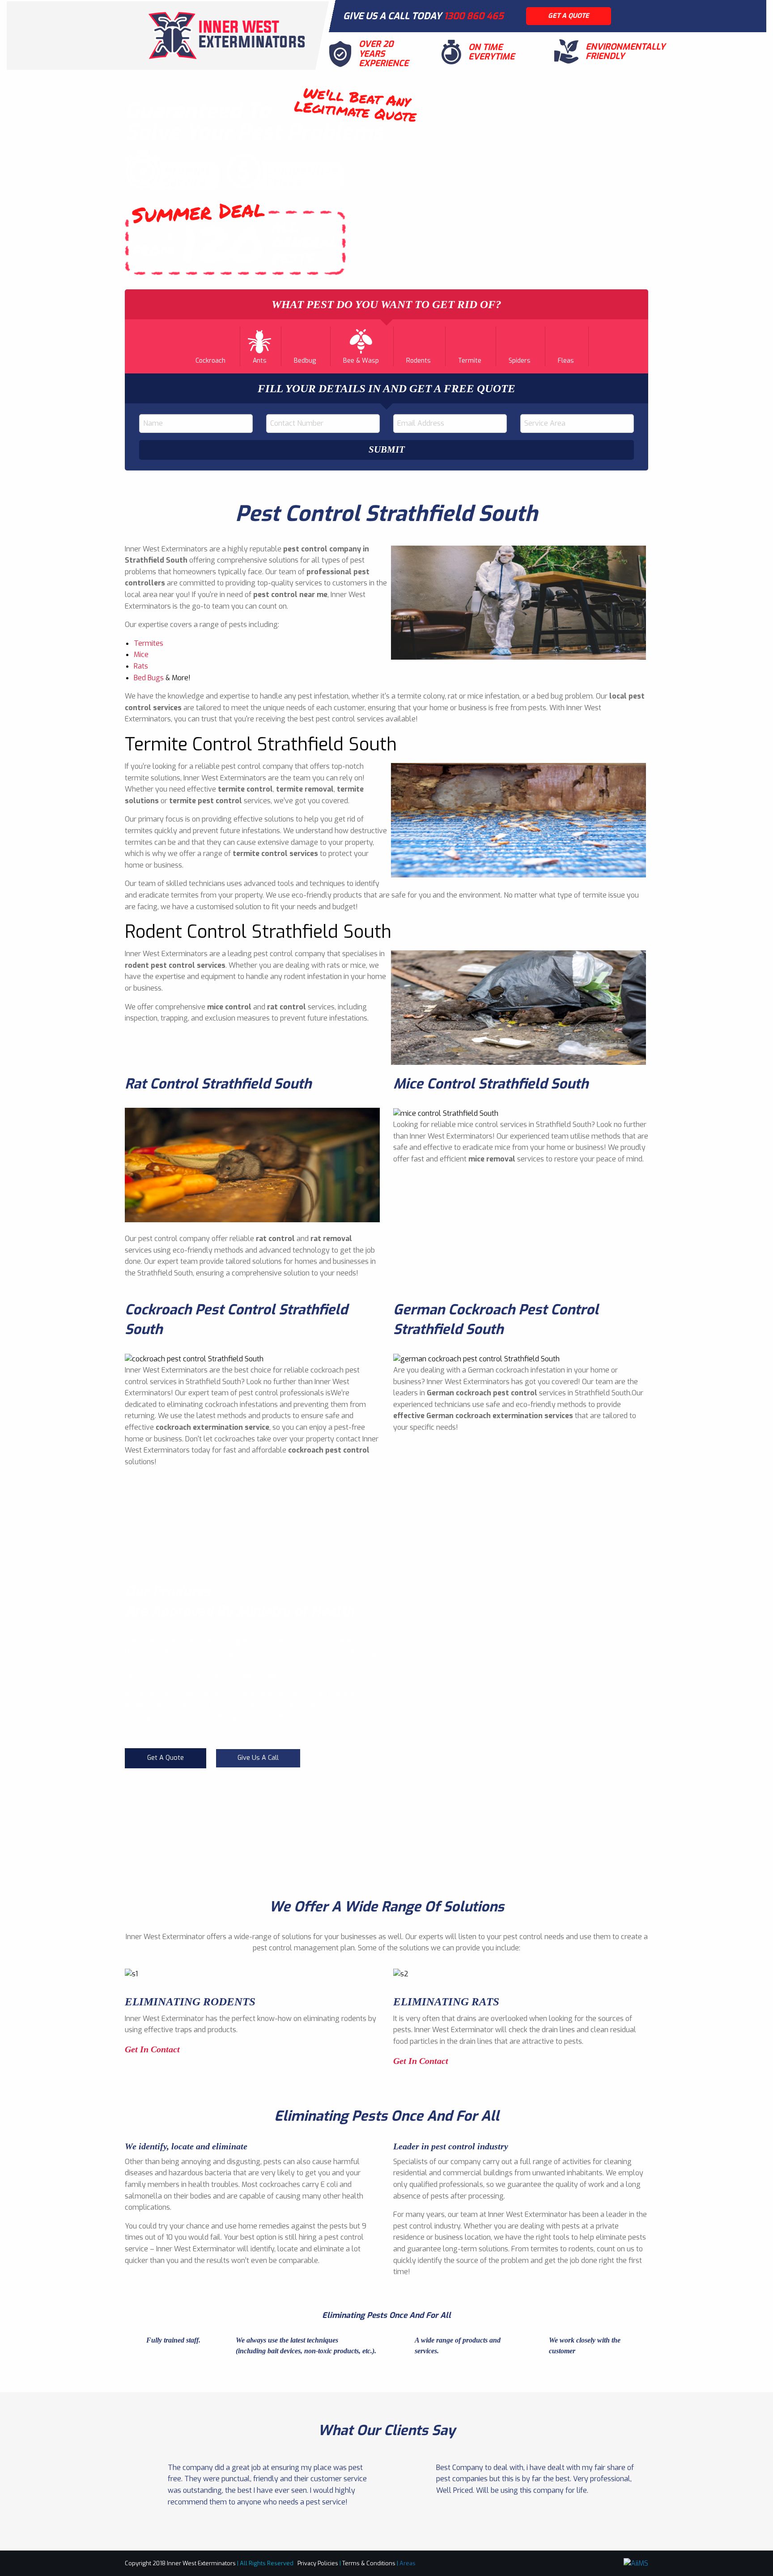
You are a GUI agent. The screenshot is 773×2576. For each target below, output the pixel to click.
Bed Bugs (149, 678)
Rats (141, 666)
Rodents (418, 361)
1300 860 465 (474, 16)
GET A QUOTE (569, 16)
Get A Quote (166, 1758)
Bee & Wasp (361, 361)
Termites (149, 643)
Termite (470, 361)
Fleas (566, 361)
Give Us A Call (258, 1758)
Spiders (520, 361)
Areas (408, 2563)
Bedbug (305, 361)
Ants (260, 361)
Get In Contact (153, 2049)
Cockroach (210, 361)
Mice (141, 655)
